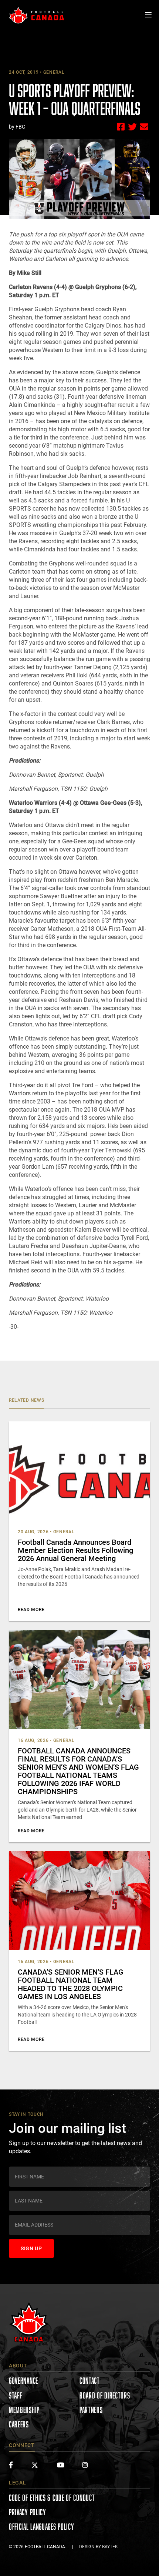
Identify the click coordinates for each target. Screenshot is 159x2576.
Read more (31, 1610)
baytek (110, 2547)
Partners (91, 2410)
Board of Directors (105, 2395)
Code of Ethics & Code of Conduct (52, 2498)
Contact (90, 2381)
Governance (23, 2381)
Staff (16, 2395)
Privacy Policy (28, 2512)
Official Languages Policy (42, 2527)
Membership (24, 2410)
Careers (19, 2424)
